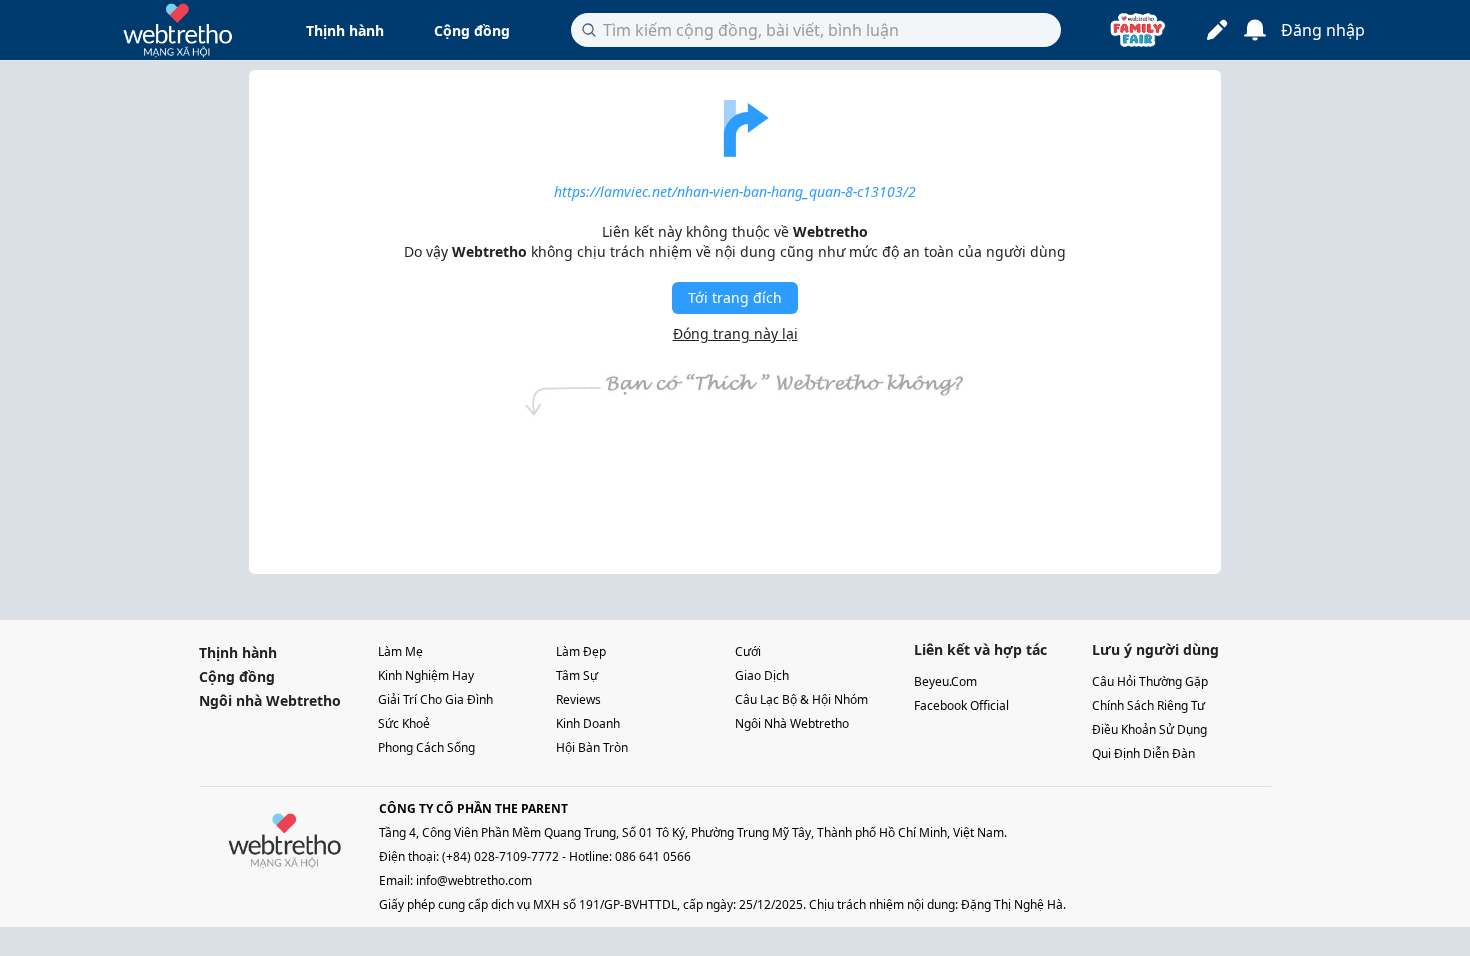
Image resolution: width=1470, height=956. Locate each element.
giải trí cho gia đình (435, 699)
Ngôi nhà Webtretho (270, 700)
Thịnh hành (345, 30)
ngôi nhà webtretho (792, 723)
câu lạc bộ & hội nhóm (801, 699)
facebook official (961, 705)
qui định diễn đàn (1143, 753)
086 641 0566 (653, 856)
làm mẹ (400, 651)
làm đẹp (581, 651)
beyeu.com (945, 681)
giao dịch (762, 675)
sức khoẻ (404, 723)
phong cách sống (426, 747)
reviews (578, 699)
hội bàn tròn (592, 747)
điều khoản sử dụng (1149, 729)
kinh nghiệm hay (426, 675)
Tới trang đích (735, 297)
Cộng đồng (472, 30)
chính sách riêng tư (1148, 705)
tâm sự (577, 675)
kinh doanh (588, 723)
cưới (748, 651)
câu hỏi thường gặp (1150, 681)
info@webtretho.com (474, 880)
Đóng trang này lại (735, 333)
